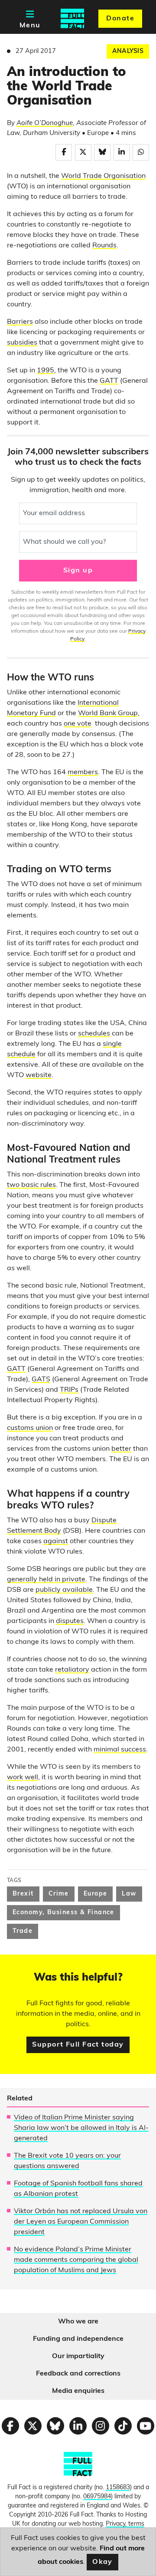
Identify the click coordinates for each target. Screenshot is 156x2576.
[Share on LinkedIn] (122, 152)
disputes (70, 1621)
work (15, 1778)
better (121, 1449)
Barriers (20, 322)
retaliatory (72, 1670)
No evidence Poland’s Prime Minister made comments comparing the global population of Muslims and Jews (76, 2260)
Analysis (128, 51)
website (39, 1075)
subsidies (22, 343)
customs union (30, 1428)
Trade (23, 1931)
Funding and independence (78, 2339)
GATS (41, 1380)
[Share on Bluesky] (102, 152)
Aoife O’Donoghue (45, 123)
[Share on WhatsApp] (141, 152)
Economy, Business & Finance (63, 1913)
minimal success (120, 1750)
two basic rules (31, 1185)
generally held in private (46, 1580)
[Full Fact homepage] (72, 19)
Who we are (78, 2322)
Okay (102, 2562)
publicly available (64, 1590)
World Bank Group (108, 713)
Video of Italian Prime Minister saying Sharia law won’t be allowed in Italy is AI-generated (81, 2128)
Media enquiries (78, 2391)
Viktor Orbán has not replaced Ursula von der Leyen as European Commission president (81, 2222)
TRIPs (69, 1390)
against (56, 1541)
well (31, 1778)
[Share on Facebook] (64, 152)
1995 (45, 371)
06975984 (97, 2497)
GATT (109, 381)
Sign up (78, 571)
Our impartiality (78, 2356)
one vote (78, 724)
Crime (59, 1894)
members (83, 772)
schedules (94, 1034)
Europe (96, 1894)
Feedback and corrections (78, 2374)
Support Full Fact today (78, 2045)
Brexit (23, 1894)
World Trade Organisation (103, 176)
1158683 (118, 2488)
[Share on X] (83, 152)
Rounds (104, 246)
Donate (120, 19)
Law (129, 1894)
